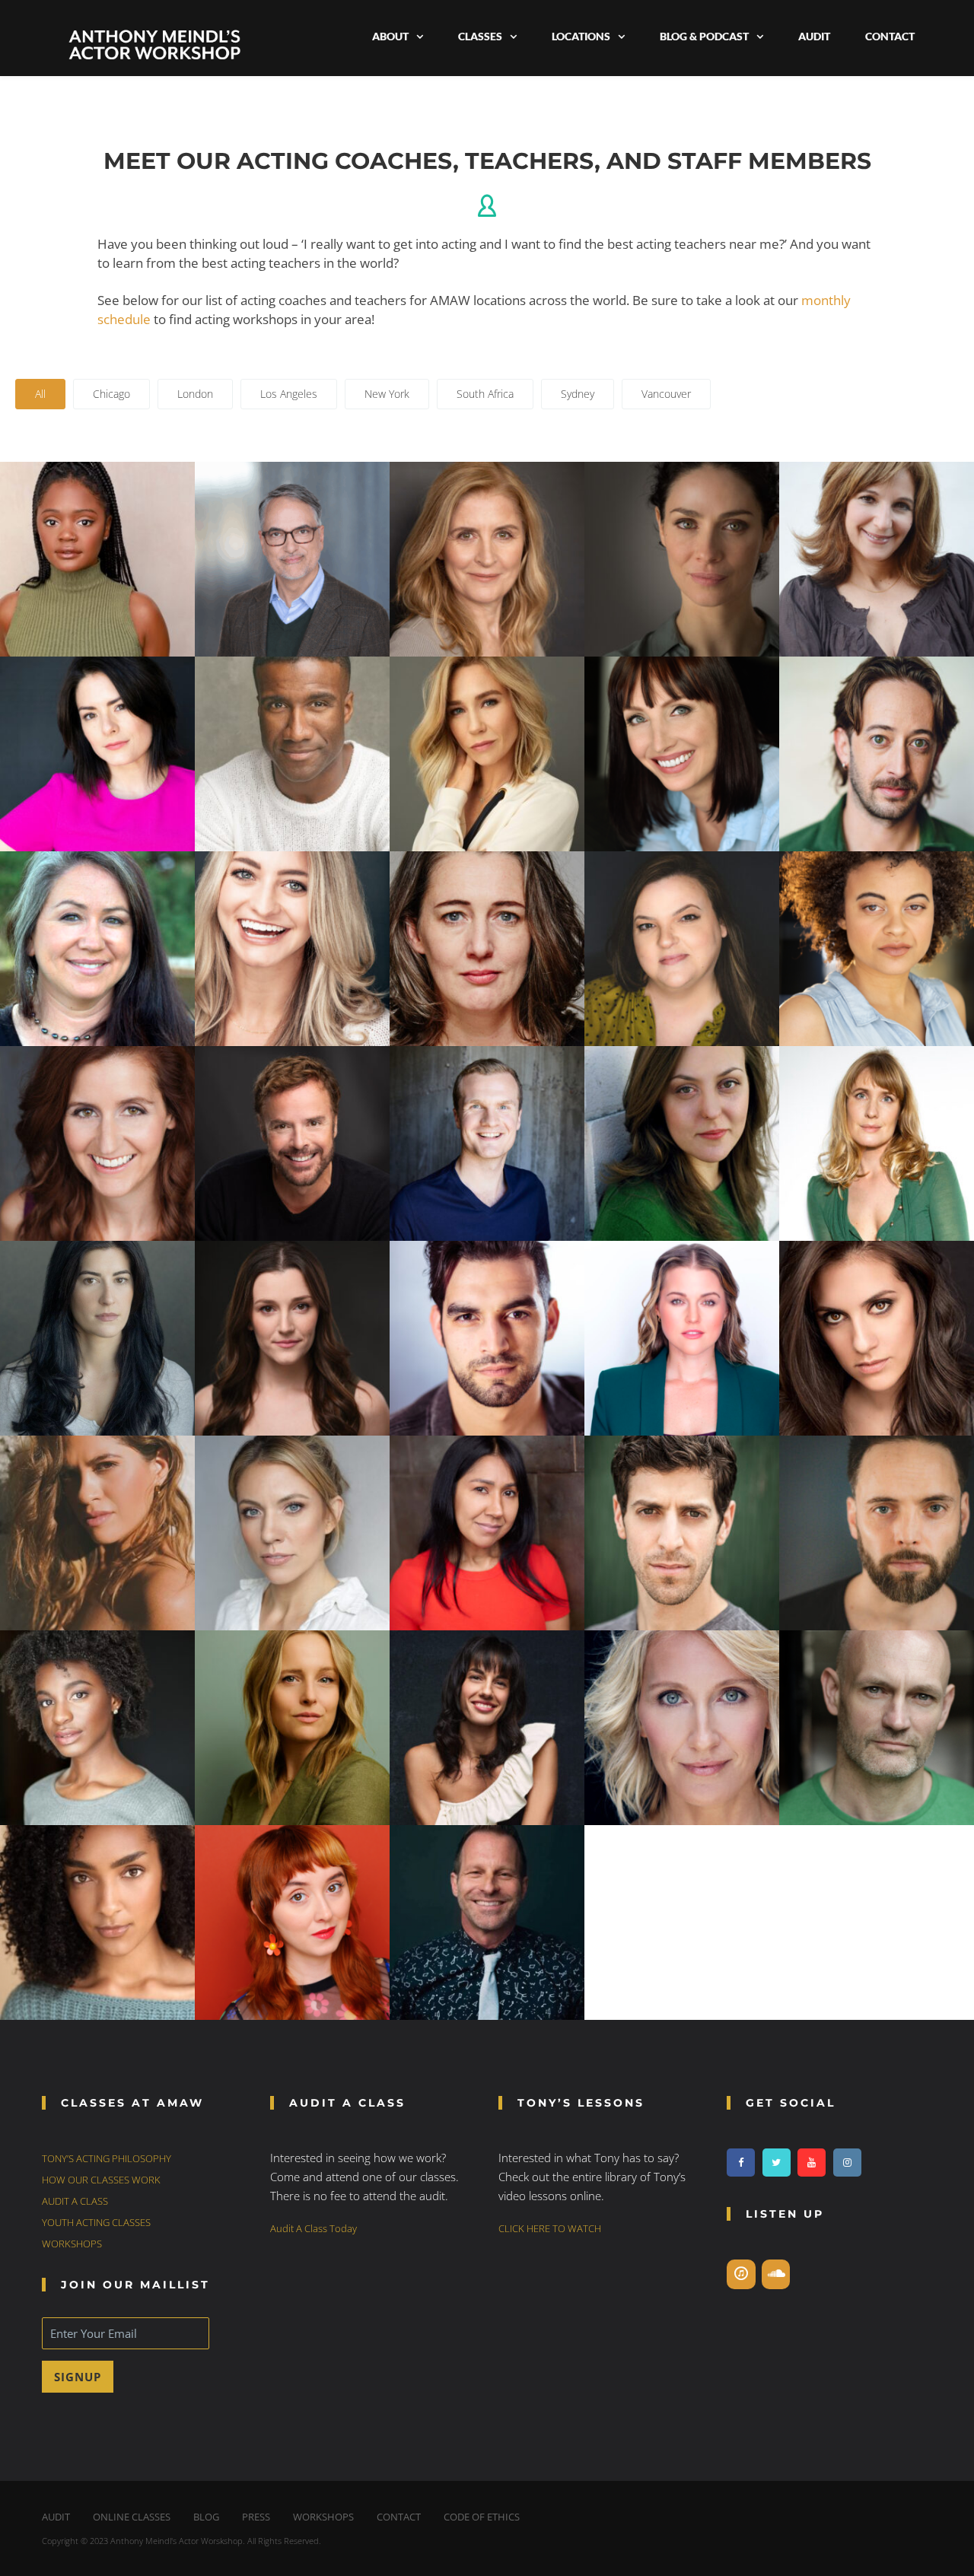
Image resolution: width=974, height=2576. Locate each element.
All (40, 394)
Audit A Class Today (314, 2228)
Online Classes (132, 2517)
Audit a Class (75, 2201)
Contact (890, 36)
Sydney (578, 394)
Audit (814, 36)
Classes (480, 36)
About (390, 36)
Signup (78, 2377)
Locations (581, 36)
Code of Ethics (482, 2517)
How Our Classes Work (101, 2180)
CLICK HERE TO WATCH (550, 2228)
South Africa (485, 394)
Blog (206, 2517)
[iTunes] (741, 2274)
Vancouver (666, 394)
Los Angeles (289, 394)
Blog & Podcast (704, 36)
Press (256, 2517)
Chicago (111, 394)
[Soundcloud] (776, 2274)
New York (387, 394)
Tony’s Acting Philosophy (107, 2158)
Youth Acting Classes (96, 2222)
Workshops (72, 2244)
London (195, 394)
